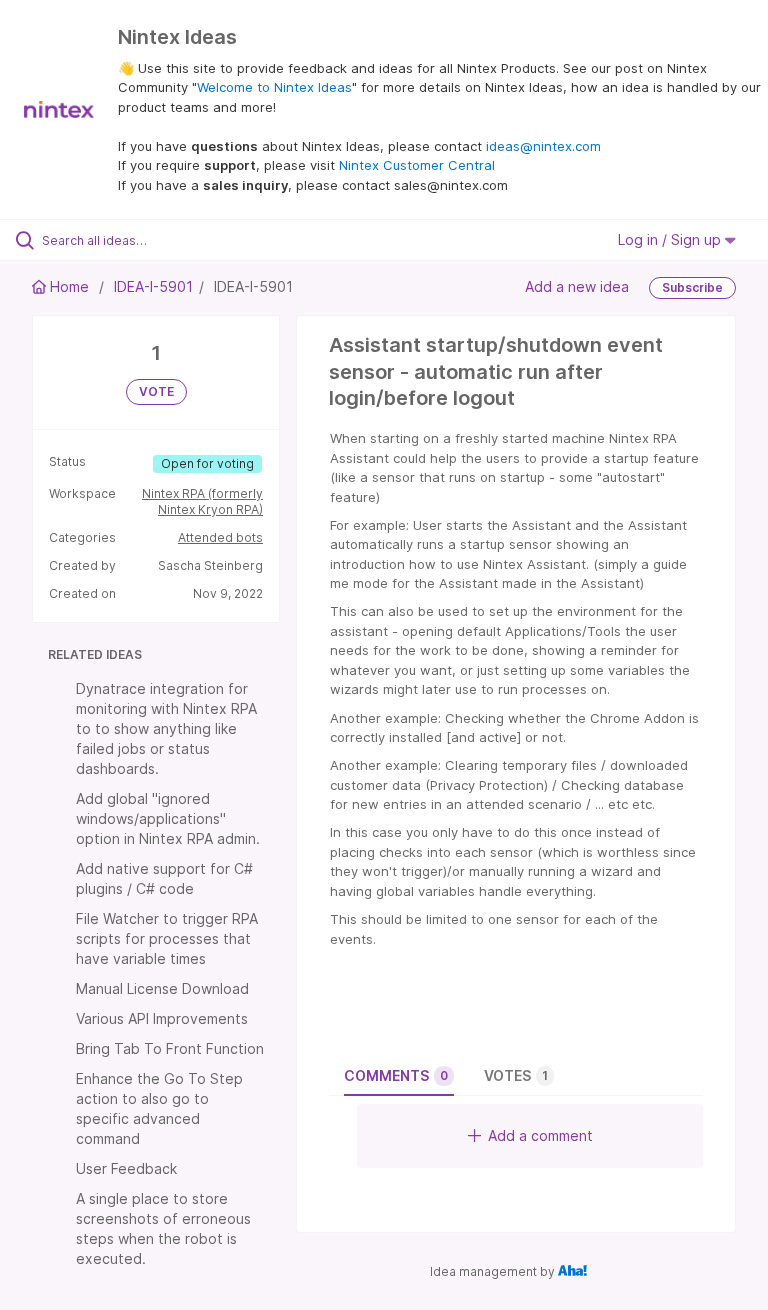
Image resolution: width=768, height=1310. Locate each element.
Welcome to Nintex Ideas (274, 87)
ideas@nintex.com (543, 146)
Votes (516, 1075)
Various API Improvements (162, 1018)
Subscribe (692, 287)
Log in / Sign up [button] (671, 239)
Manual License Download (162, 988)
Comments (396, 1075)
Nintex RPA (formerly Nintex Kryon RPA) (202, 501)
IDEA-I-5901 (153, 286)
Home (69, 286)
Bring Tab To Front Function (170, 1048)
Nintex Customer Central (417, 165)
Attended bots (220, 537)
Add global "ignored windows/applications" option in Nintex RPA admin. (168, 818)
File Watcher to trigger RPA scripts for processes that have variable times (167, 938)
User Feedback (126, 1168)
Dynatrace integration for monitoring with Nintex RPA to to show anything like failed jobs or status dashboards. (166, 728)
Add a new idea (577, 286)
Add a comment (540, 1135)
